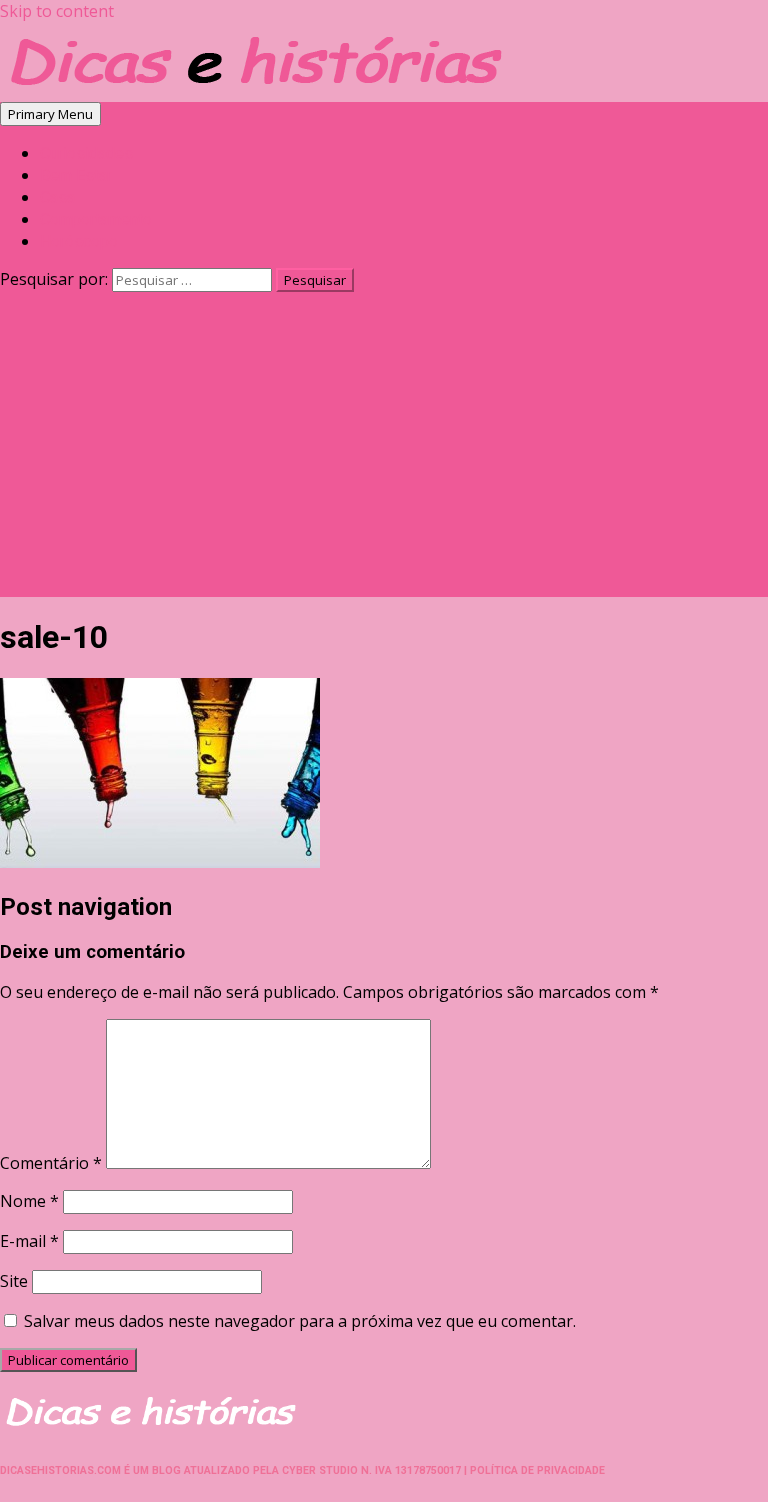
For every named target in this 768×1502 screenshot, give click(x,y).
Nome (29, 1201)
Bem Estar (76, 175)
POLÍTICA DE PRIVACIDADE (537, 1470)
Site (14, 1281)
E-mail (29, 1241)
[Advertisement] (384, 457)
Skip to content (57, 11)
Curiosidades (86, 153)
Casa (57, 197)
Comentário (51, 1163)
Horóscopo (79, 241)
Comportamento (96, 219)
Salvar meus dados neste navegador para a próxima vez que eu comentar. (300, 1321)
